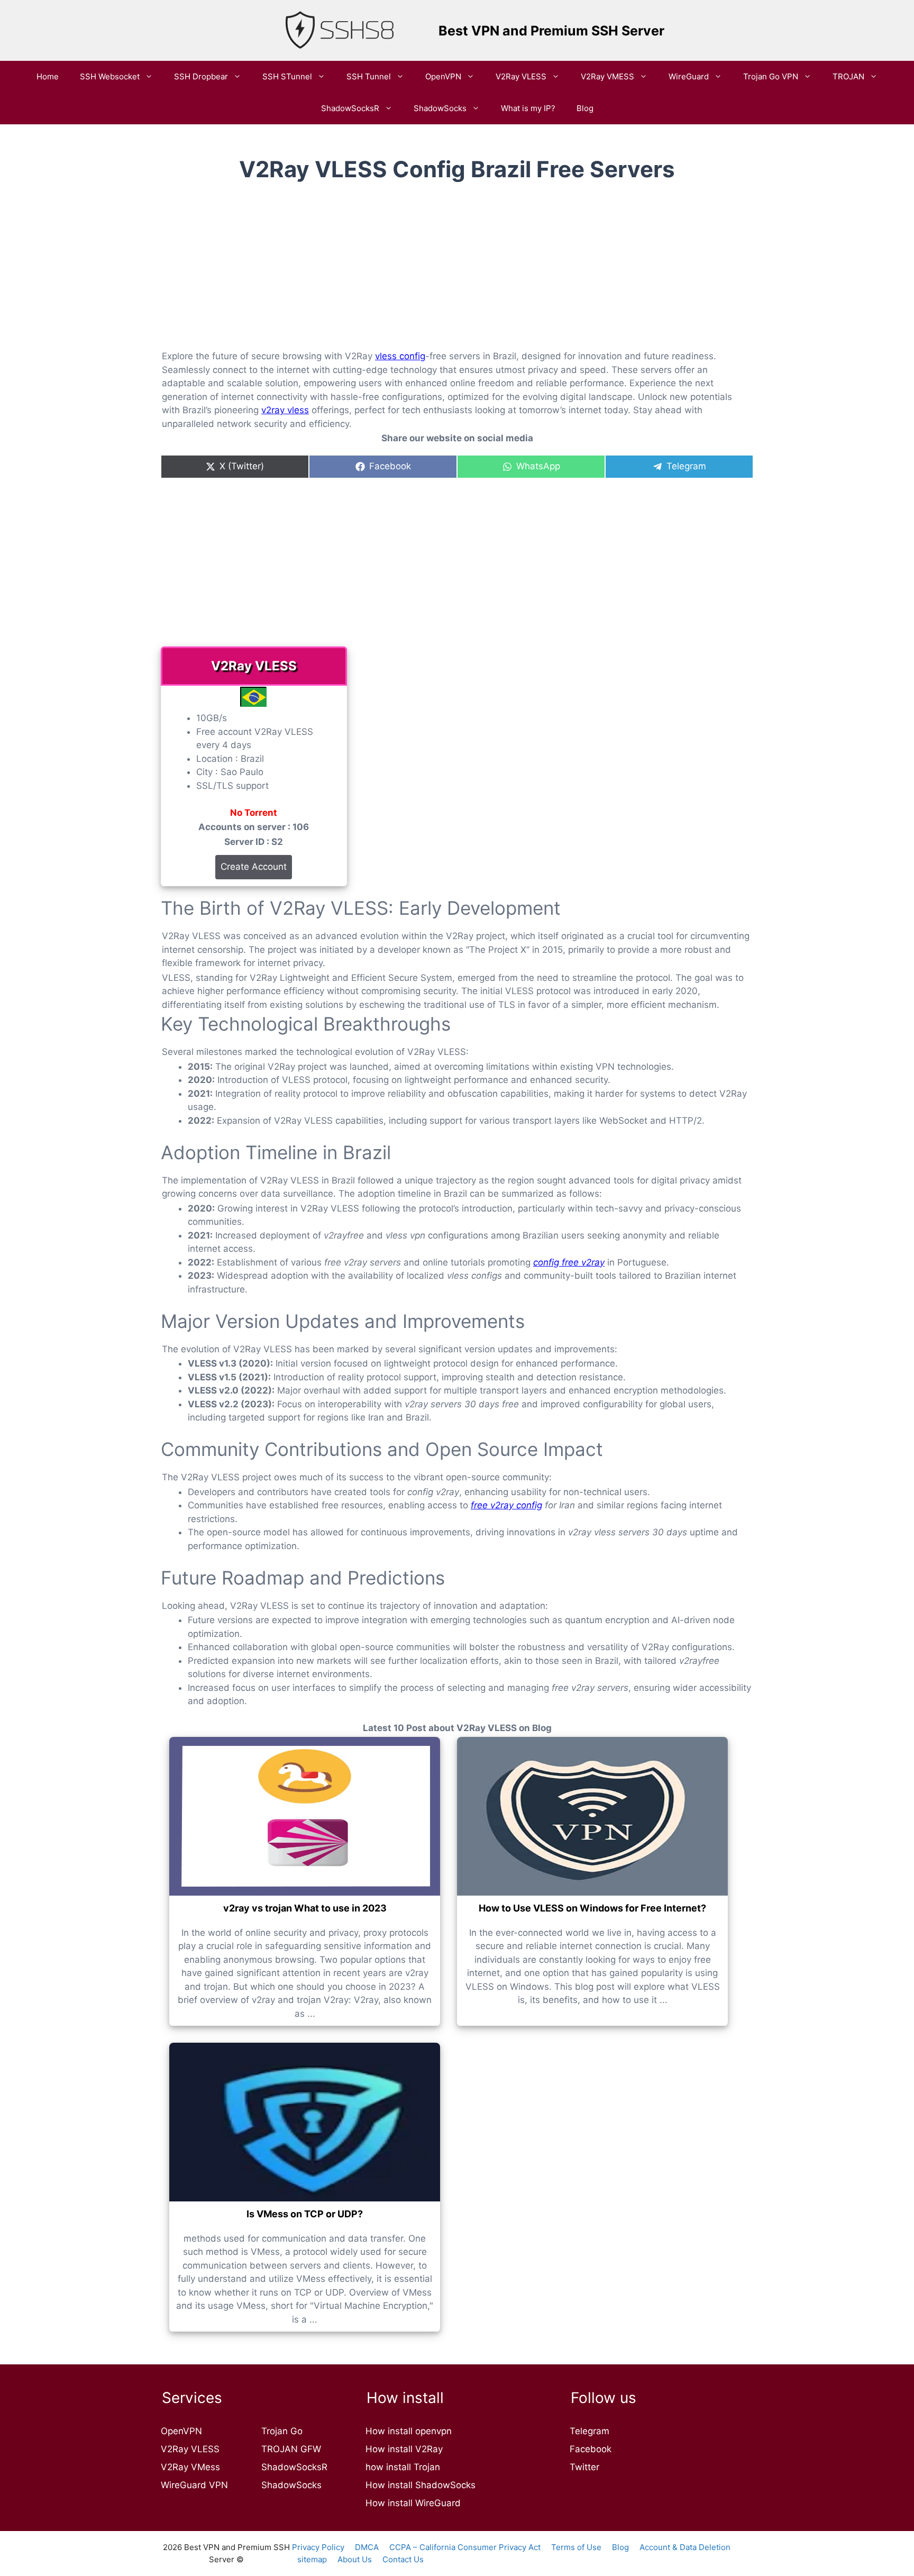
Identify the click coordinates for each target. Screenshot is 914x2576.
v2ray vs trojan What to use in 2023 (305, 1908)
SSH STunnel (287, 76)
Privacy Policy (318, 2547)
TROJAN (848, 76)
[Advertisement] (457, 275)
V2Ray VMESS (607, 76)
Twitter (584, 2467)
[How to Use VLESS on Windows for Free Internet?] (592, 1816)
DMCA (367, 2547)
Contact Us (403, 2559)
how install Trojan (403, 2467)
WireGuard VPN (194, 2485)
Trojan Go (282, 2431)
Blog (585, 108)
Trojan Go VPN (771, 76)
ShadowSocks (440, 108)
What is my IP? (528, 108)
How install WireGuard (413, 2503)
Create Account (254, 867)
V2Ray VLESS (521, 76)
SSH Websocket (110, 76)
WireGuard (689, 76)
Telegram (589, 2431)
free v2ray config (506, 1505)
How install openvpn (409, 2431)
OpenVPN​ (443, 76)
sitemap (312, 2559)
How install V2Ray (404, 2449)
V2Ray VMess (190, 2467)
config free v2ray (569, 1262)
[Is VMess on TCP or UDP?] (305, 2122)
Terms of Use (576, 2547)
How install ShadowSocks (421, 2485)
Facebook (591, 2449)
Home (48, 76)
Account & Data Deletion (685, 2547)
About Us (355, 2559)
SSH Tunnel (369, 76)
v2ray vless (285, 410)
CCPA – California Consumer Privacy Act (465, 2547)
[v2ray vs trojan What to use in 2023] (305, 1816)
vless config (400, 356)
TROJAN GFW (291, 2449)
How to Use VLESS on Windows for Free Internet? (592, 1908)
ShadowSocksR (350, 108)
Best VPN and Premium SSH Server (551, 31)
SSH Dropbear (201, 76)
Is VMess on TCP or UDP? (305, 2214)
